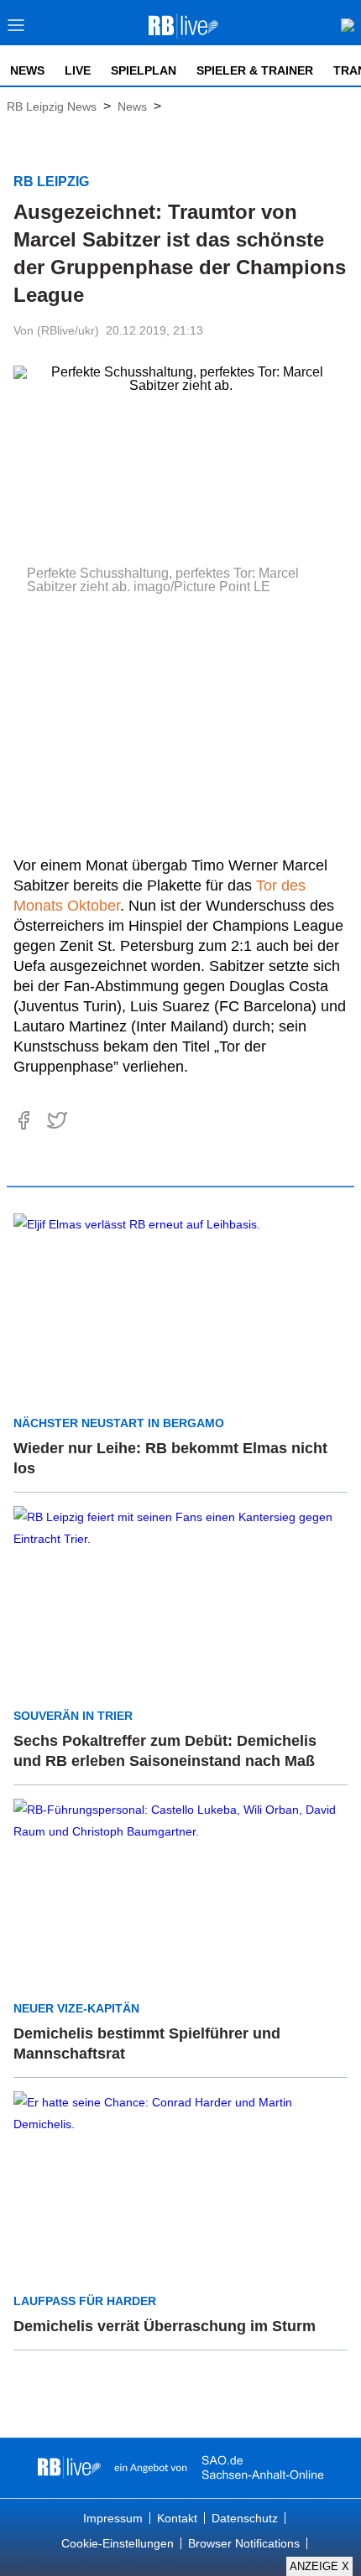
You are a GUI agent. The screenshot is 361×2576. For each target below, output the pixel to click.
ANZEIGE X (319, 2566)
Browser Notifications (244, 2543)
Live (78, 70)
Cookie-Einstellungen (118, 2543)
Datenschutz (245, 2518)
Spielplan (144, 70)
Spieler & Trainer (255, 70)
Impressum (113, 2518)
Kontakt (177, 2518)
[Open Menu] (16, 30)
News (27, 70)
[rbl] (69, 2468)
